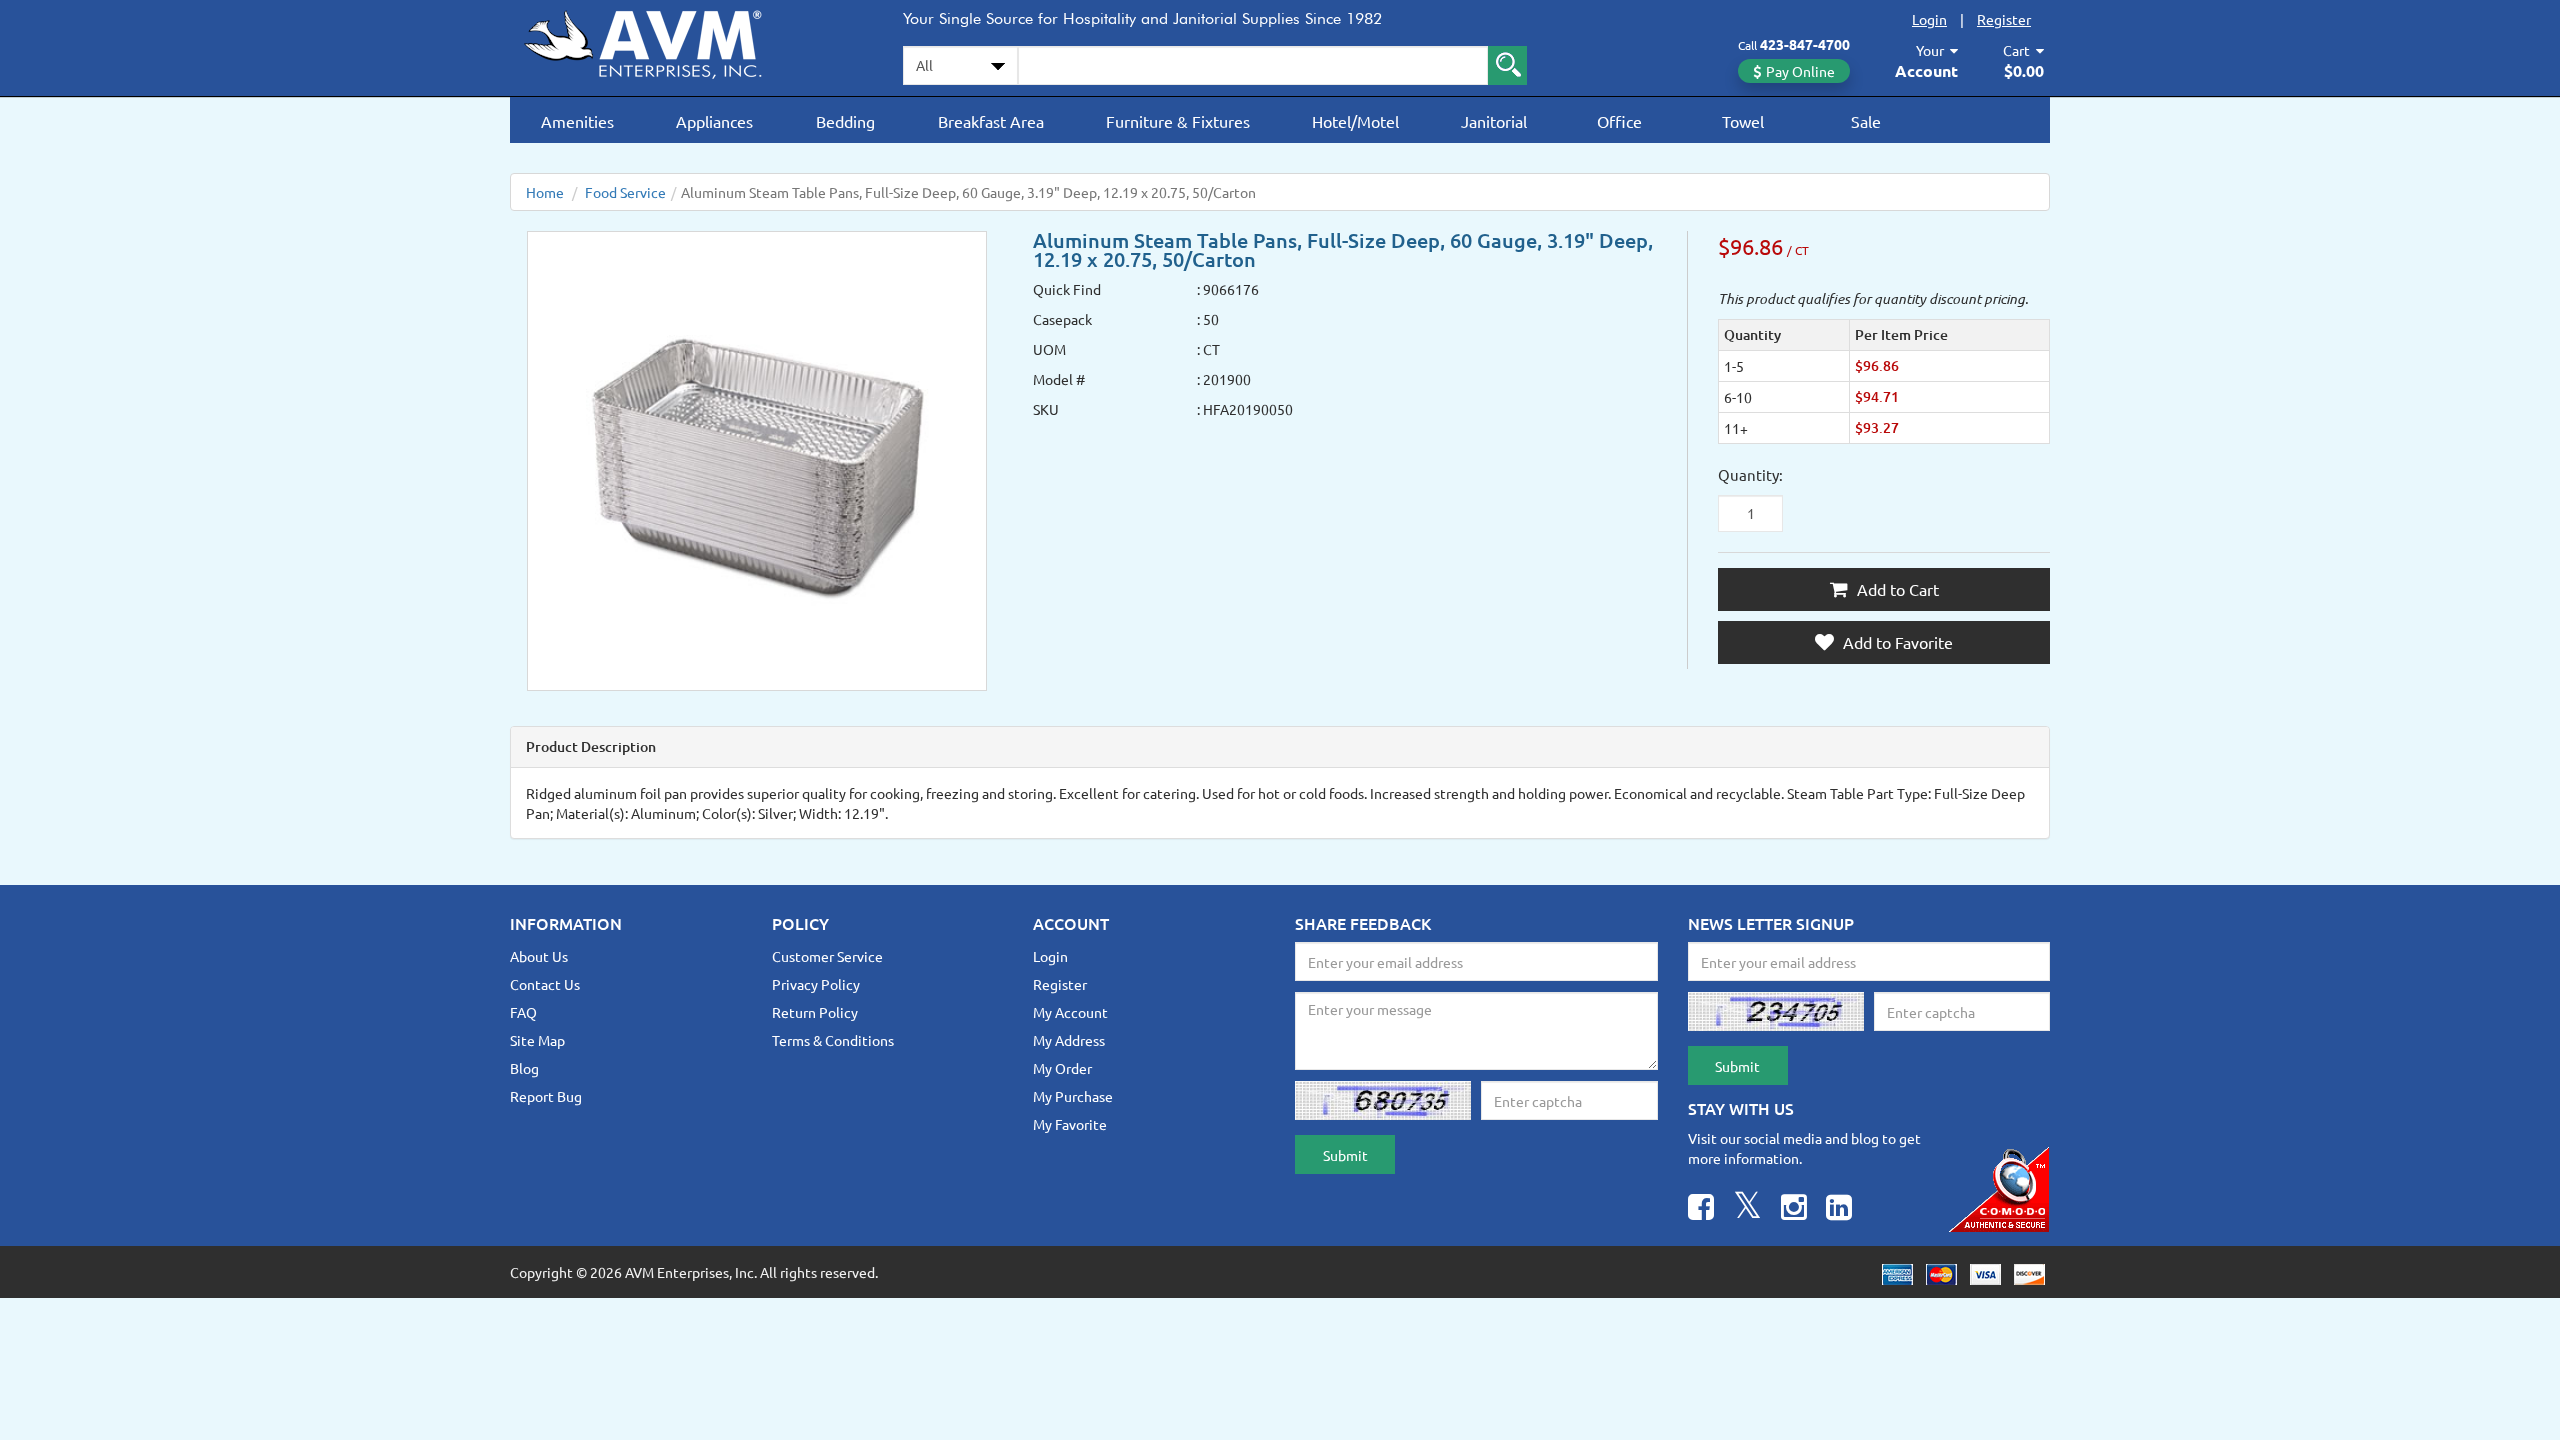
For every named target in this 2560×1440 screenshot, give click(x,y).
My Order (1062, 1068)
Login (1929, 19)
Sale (1866, 121)
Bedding (845, 121)
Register (2004, 19)
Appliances (714, 121)
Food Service (625, 192)
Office (1619, 121)
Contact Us (545, 984)
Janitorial (1494, 121)
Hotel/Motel (1355, 121)
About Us (539, 956)
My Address (1069, 1040)
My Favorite (1070, 1124)
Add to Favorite (1896, 642)
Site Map (537, 1040)
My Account (1070, 1012)
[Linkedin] (1839, 1209)
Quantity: (1750, 474)
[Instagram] (1794, 1209)
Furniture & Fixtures (1178, 121)
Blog (524, 1068)
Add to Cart (1896, 589)
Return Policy (815, 1012)
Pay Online (1800, 71)
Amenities (577, 121)
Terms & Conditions (833, 1040)
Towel (1743, 121)
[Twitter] (1747, 1209)
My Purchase (1073, 1096)
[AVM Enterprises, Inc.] (660, 41)
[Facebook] (1701, 1209)
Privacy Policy (816, 984)
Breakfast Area (991, 121)
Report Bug (546, 1096)
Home (545, 192)
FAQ (523, 1012)
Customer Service (827, 956)
